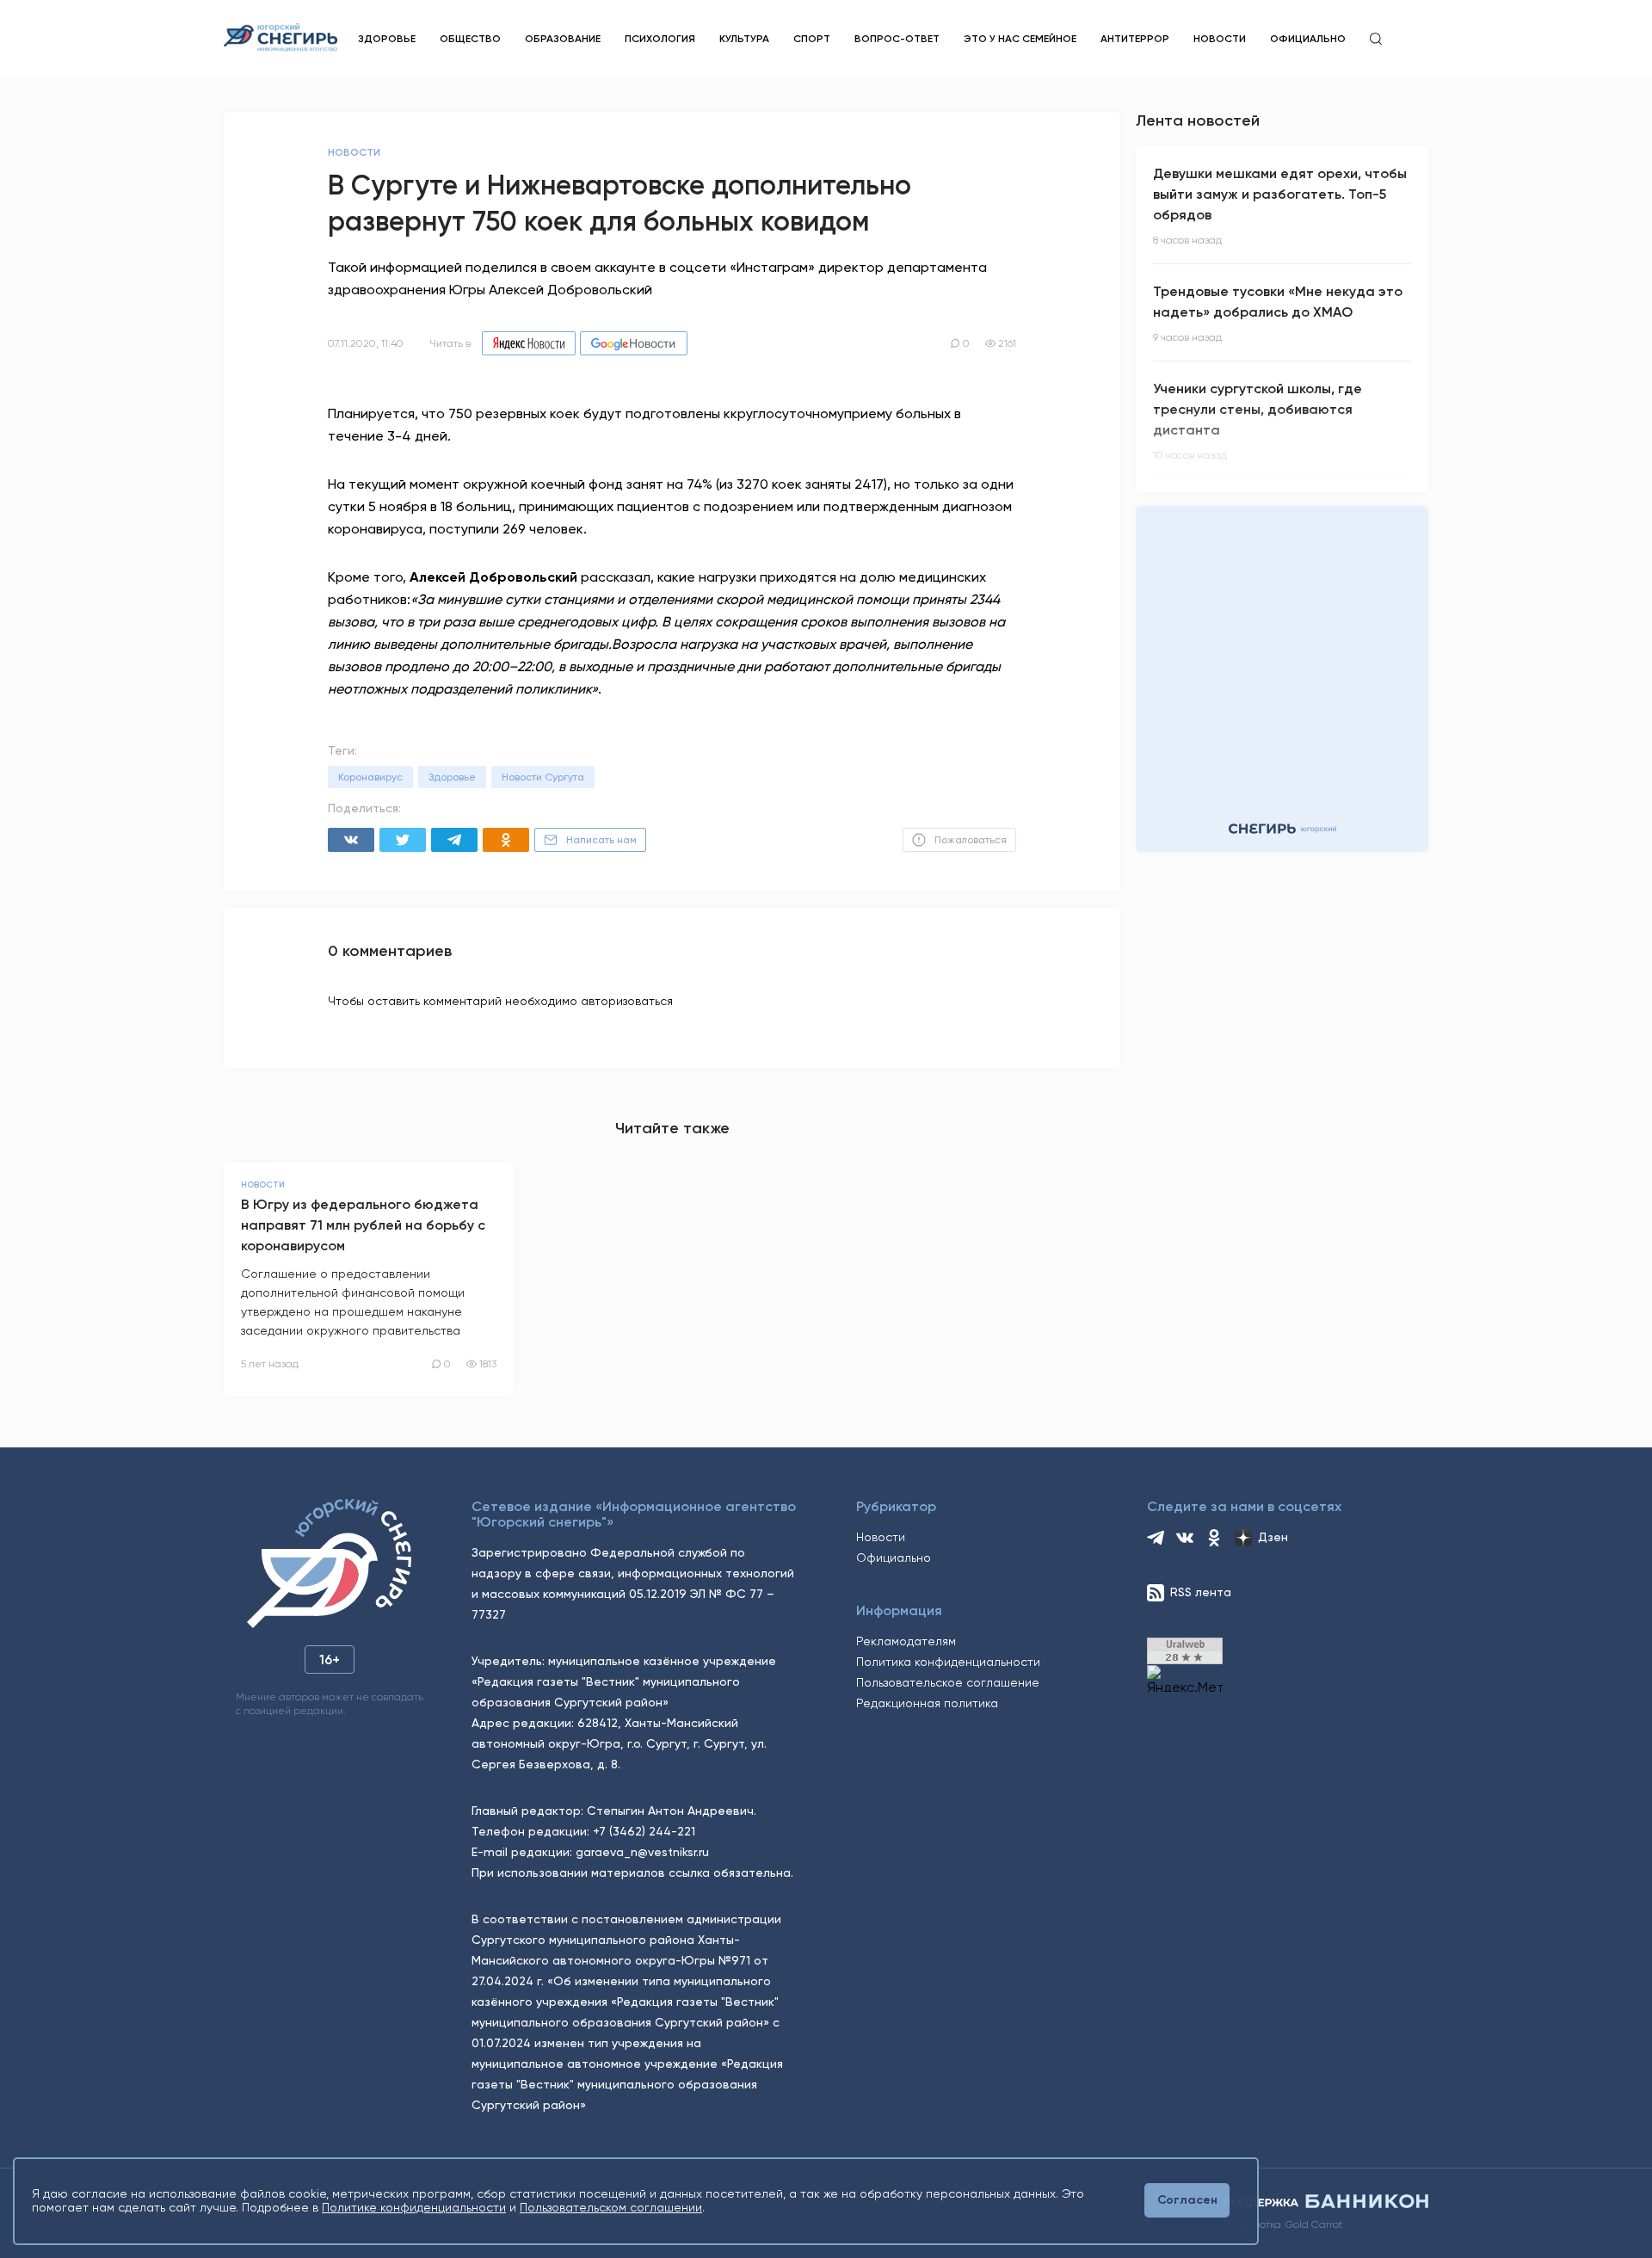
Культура (744, 39)
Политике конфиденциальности (414, 2207)
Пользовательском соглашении (611, 2207)
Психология (660, 39)
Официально (1308, 39)
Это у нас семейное (1020, 39)
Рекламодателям (906, 1641)
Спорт (812, 39)
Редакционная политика (927, 1703)
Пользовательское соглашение (948, 1682)
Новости (1220, 39)
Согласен (1187, 2200)
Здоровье (387, 39)
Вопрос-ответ (897, 39)
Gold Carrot (1314, 2224)
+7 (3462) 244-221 (644, 1831)
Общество (470, 39)
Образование (563, 39)
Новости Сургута (543, 777)
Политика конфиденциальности (948, 1662)
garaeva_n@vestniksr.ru (642, 1852)
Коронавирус (370, 777)
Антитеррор (1135, 39)
